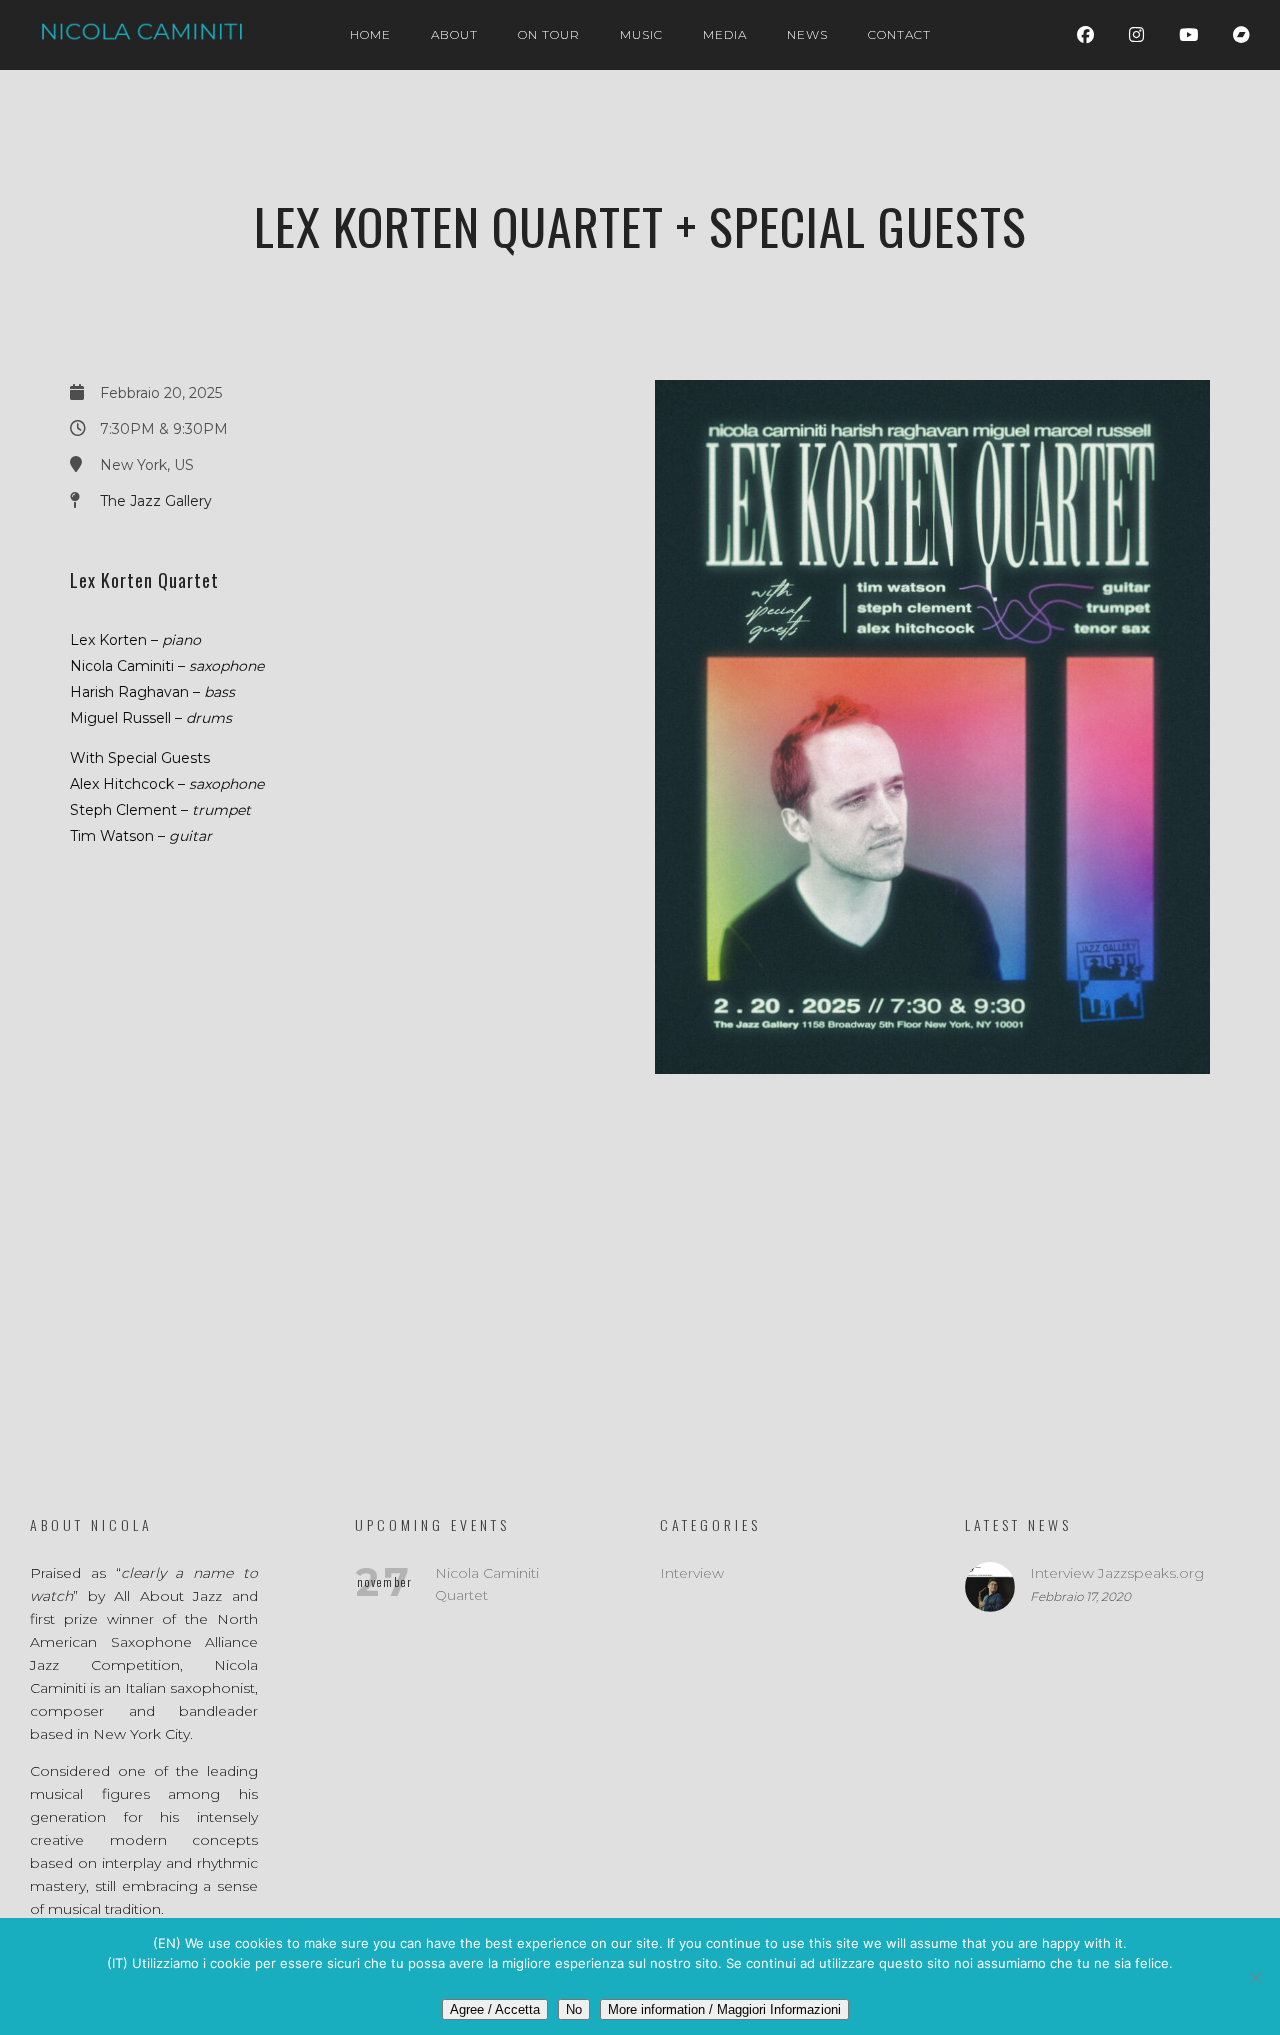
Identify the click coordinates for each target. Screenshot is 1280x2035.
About (454, 34)
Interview (692, 1573)
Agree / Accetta (495, 2009)
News (807, 34)
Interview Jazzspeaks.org (1117, 1573)
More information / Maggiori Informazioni (724, 2009)
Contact (899, 34)
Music (641, 34)
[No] (1255, 1977)
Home (370, 34)
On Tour (549, 34)
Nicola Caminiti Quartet (487, 1584)
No (574, 2009)
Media (725, 34)
